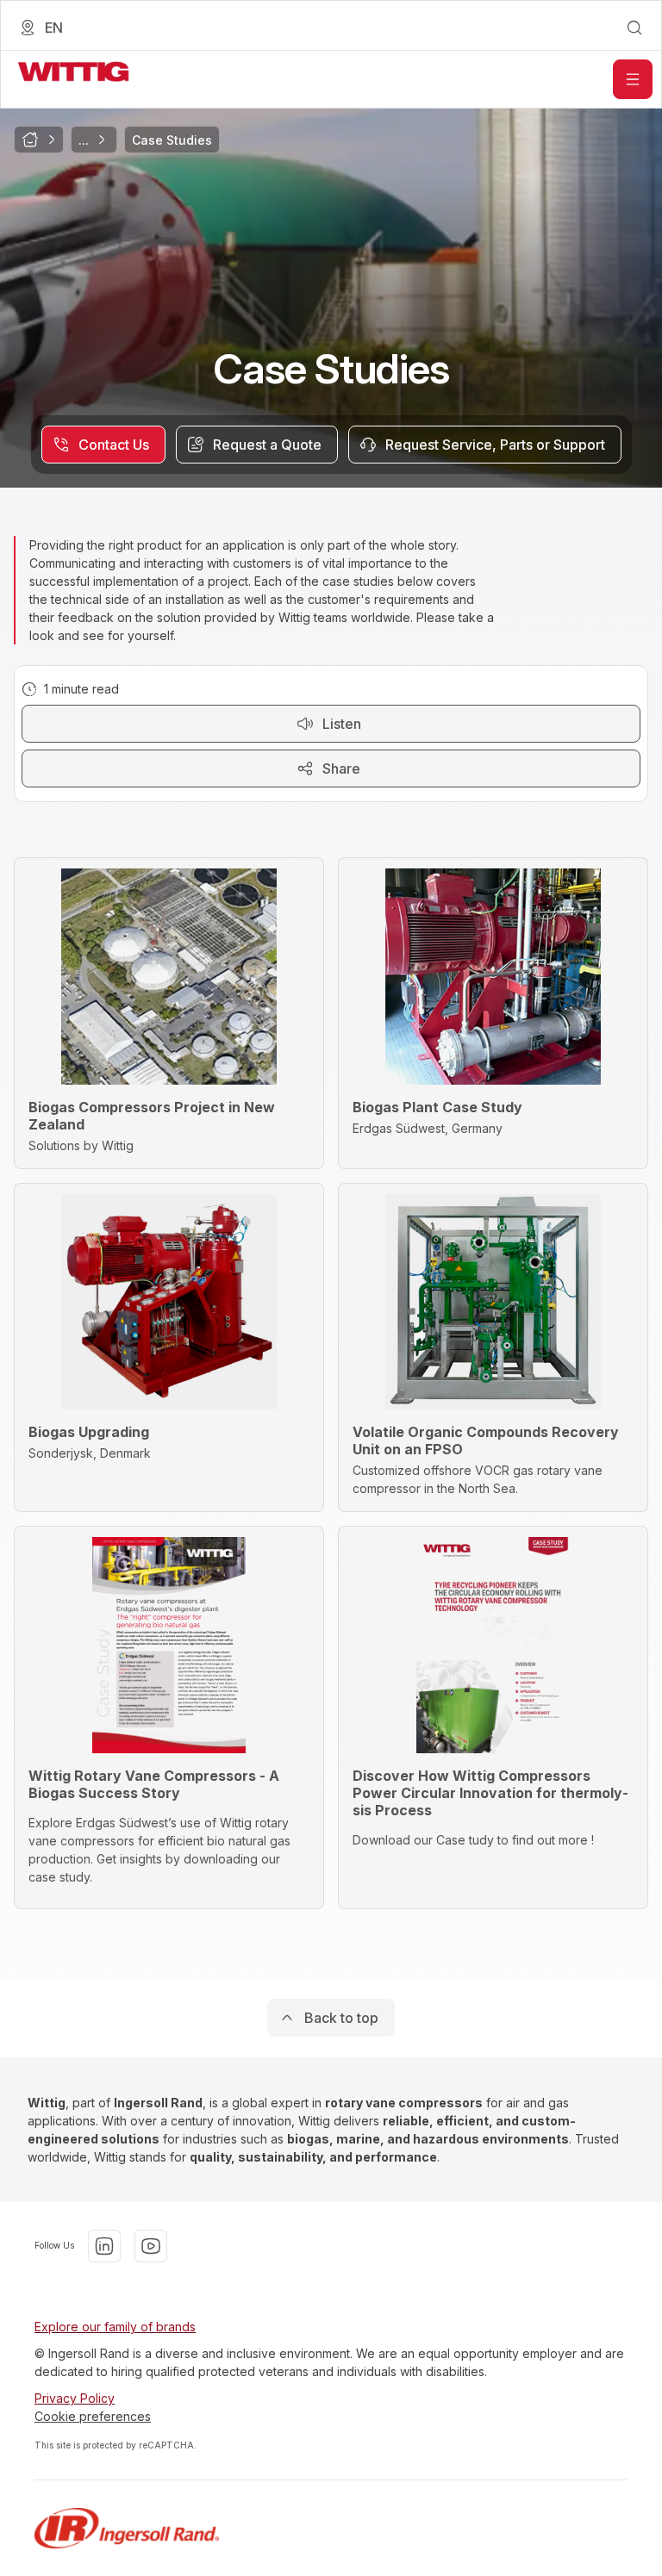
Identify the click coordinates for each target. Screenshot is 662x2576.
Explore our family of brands (115, 2327)
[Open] (633, 79)
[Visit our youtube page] (151, 2246)
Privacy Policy (75, 2398)
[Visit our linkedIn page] (104, 2246)
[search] (634, 28)
